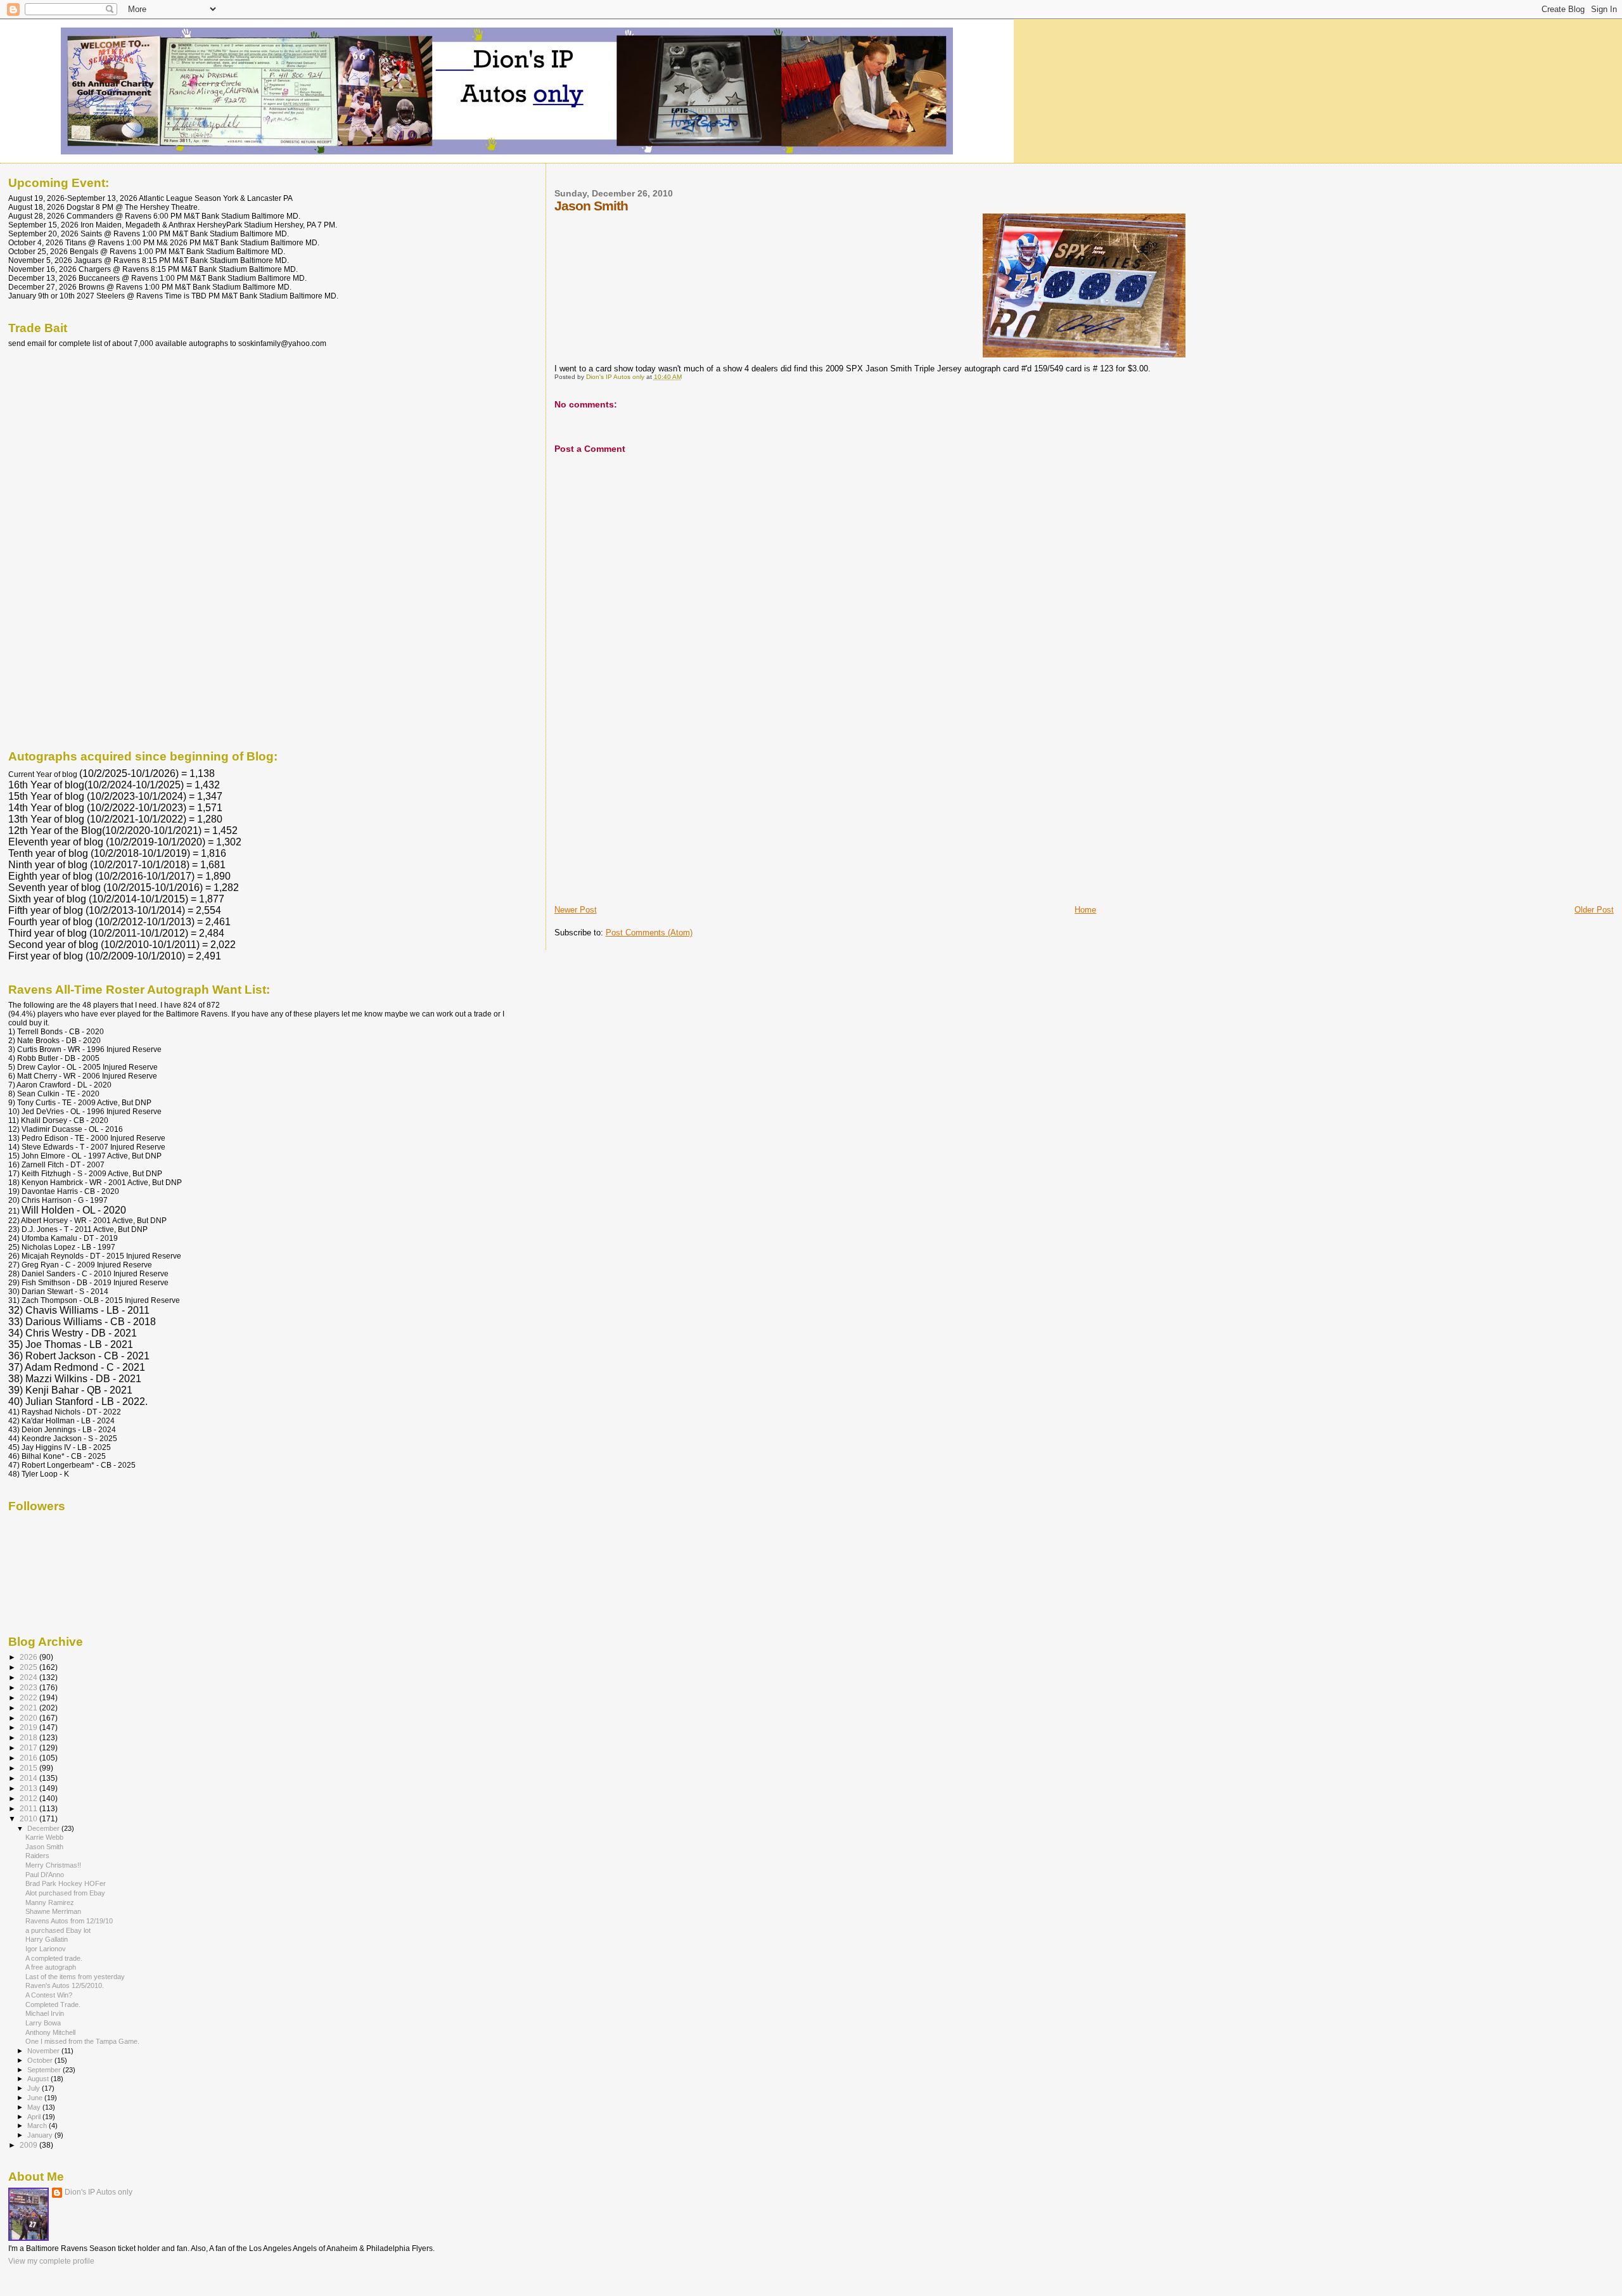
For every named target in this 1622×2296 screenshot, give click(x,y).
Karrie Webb (44, 1837)
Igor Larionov (46, 1949)
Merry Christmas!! (53, 1865)
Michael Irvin (45, 2013)
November (44, 2051)
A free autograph (51, 1967)
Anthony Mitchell (50, 2032)
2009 (29, 2145)
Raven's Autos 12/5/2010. (65, 1985)
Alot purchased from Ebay (65, 1893)
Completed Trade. (53, 2004)
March (38, 2126)
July (35, 2088)
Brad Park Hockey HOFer (66, 1883)
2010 (29, 1818)
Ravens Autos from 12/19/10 (69, 1921)
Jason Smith (44, 1847)
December (44, 1828)
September (45, 2070)
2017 (29, 1748)
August (39, 2079)
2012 (29, 1798)
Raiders (37, 1856)
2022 (29, 1697)
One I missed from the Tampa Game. (82, 2041)
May (35, 2107)
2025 (29, 1667)
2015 (29, 1768)
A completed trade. (54, 1958)
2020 (29, 1718)
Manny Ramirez (50, 1902)
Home (1085, 910)
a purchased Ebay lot (58, 1930)
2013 (29, 1788)
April (35, 2117)
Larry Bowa (43, 2023)
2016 (29, 1758)
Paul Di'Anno (45, 1875)
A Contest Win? (49, 1995)
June (36, 2098)
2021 (29, 1708)
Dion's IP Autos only (99, 2192)
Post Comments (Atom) (649, 933)
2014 (29, 1778)
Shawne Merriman (53, 1911)
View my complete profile (51, 2261)
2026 (29, 1657)
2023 (29, 1687)
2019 (29, 1727)
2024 (29, 1677)
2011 (29, 1808)
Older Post (1594, 910)
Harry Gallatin (47, 1939)
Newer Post (576, 910)
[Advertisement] (649, 816)
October (41, 2060)
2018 (29, 1737)
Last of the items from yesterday (75, 1977)
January (41, 2135)
